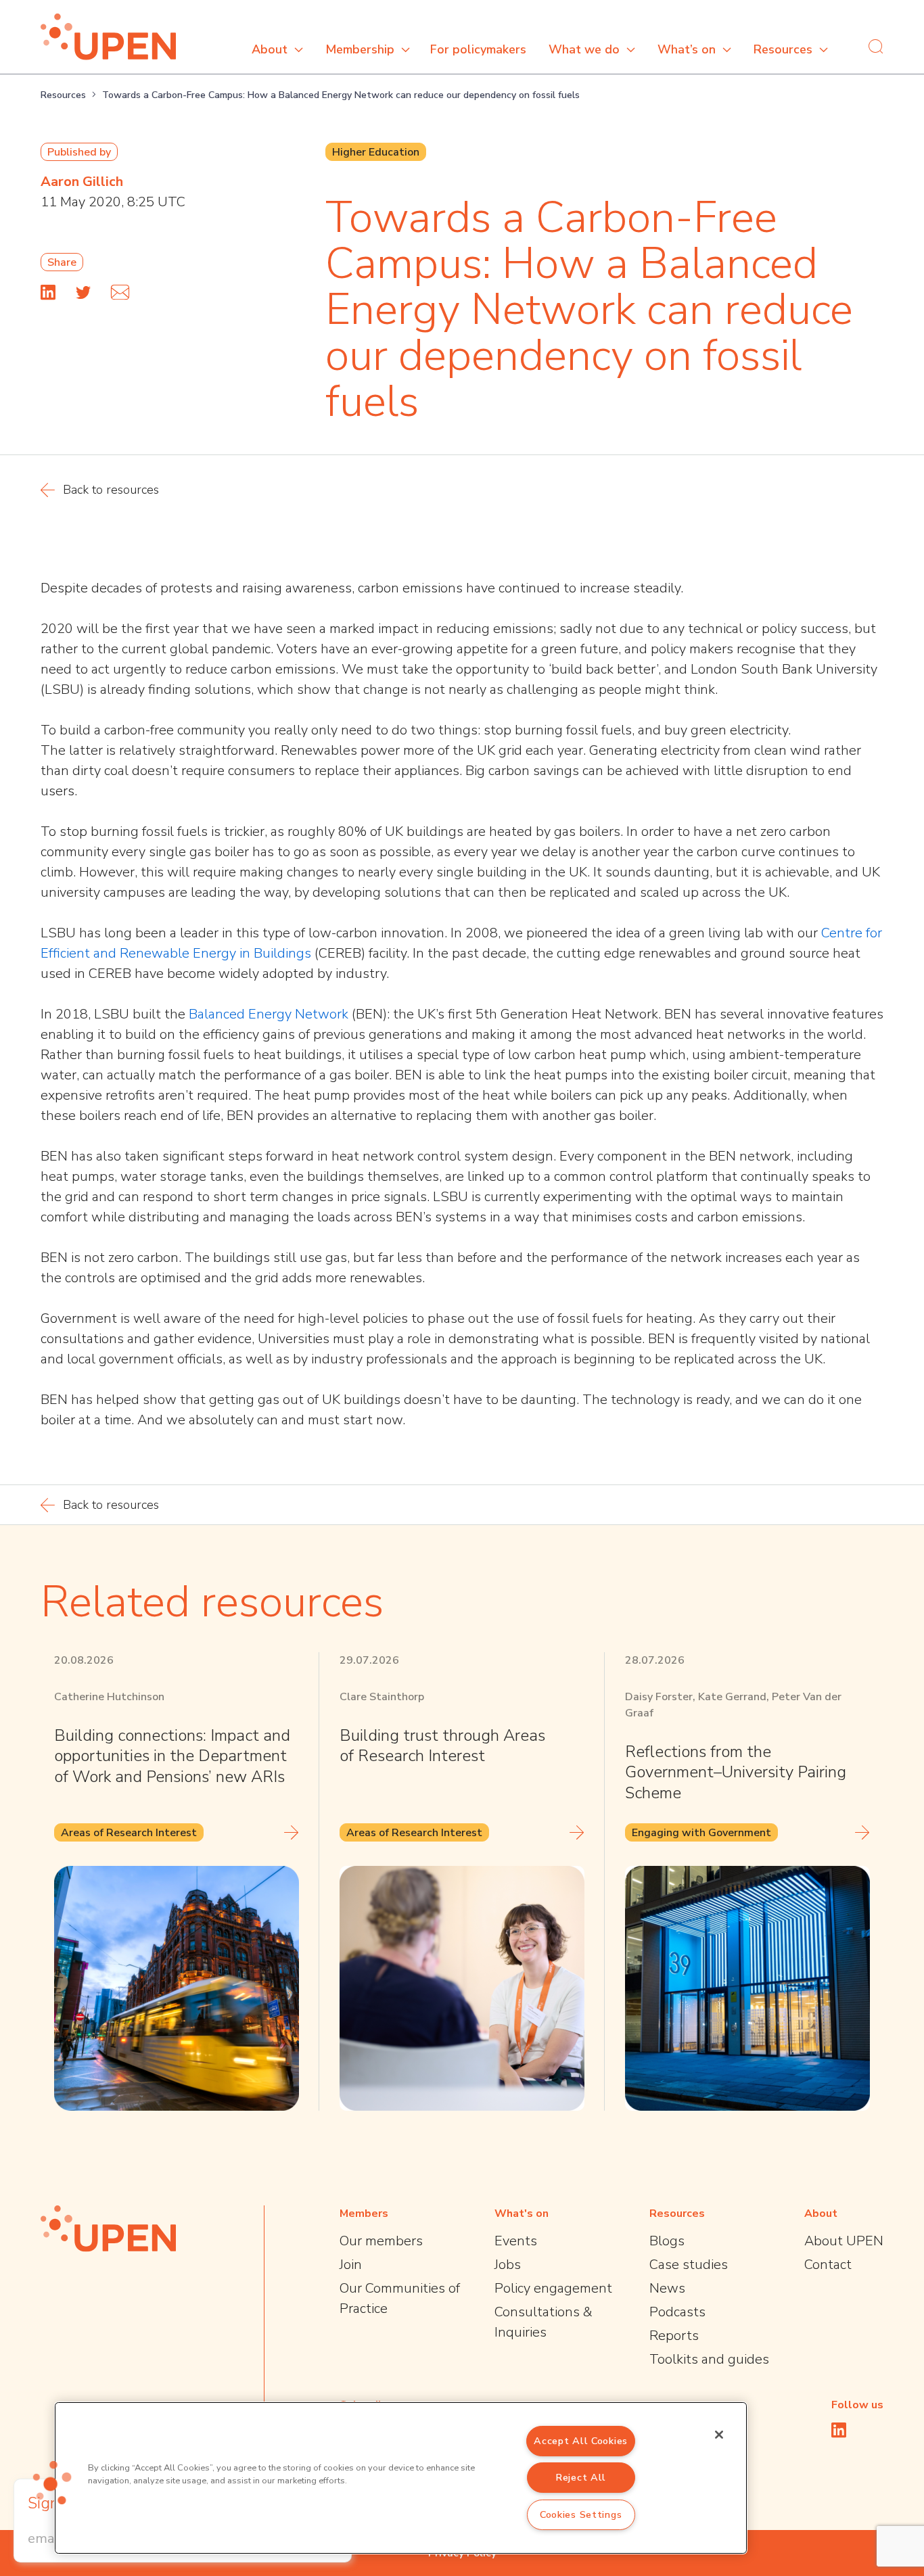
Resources (783, 49)
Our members (381, 2241)
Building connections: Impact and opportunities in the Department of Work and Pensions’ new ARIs (172, 1756)
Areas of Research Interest (129, 1833)
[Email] (120, 292)
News (667, 2288)
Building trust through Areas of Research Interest (442, 1746)
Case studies (689, 2265)
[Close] (719, 2435)
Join (351, 2265)
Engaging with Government (701, 1833)
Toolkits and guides (709, 2359)
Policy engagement (553, 2288)
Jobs (508, 2265)
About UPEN (844, 2241)
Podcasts (677, 2312)
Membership (360, 49)
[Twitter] (83, 292)
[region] (401, 2478)
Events (516, 2241)
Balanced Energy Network (269, 1014)
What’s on (687, 49)
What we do (584, 49)
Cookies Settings (581, 2514)
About (270, 49)
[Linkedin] (48, 292)
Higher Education (376, 152)
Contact (828, 2265)
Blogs (667, 2241)
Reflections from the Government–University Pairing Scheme (736, 1772)
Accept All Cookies (581, 2441)
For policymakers (478, 49)
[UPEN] (108, 37)
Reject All (581, 2477)
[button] (52, 2483)
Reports (674, 2336)
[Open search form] (876, 46)
